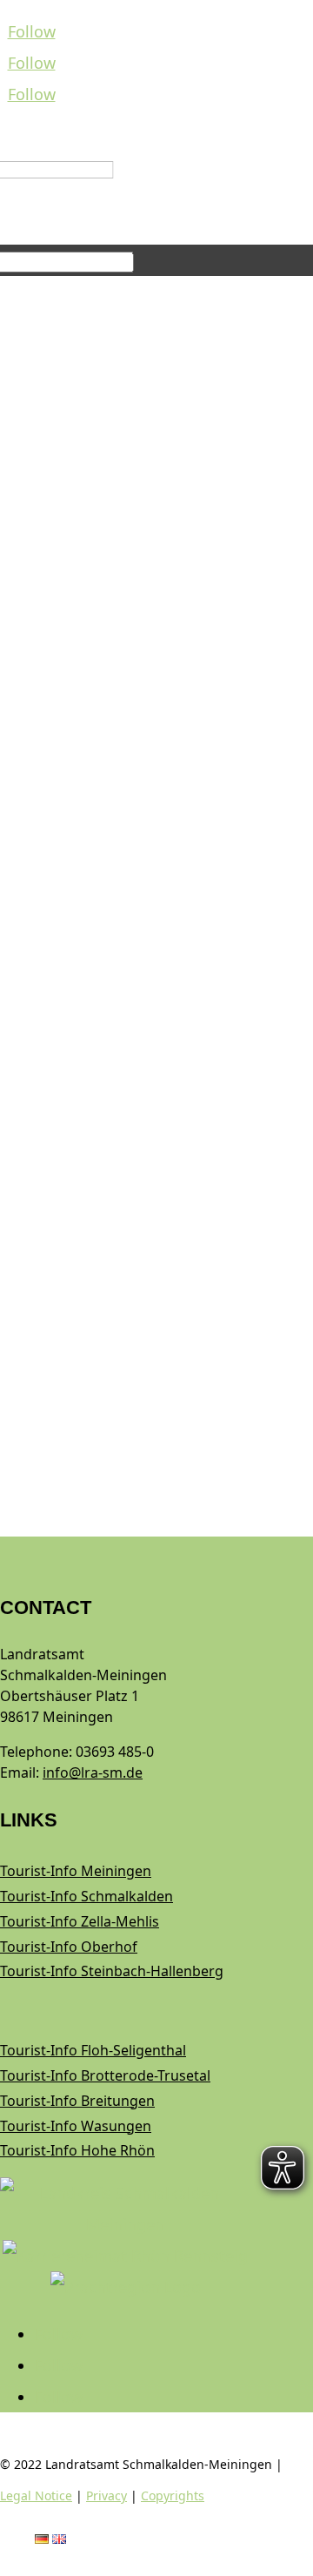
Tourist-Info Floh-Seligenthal (93, 2050)
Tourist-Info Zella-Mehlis (80, 1921)
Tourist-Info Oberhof (69, 1947)
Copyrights (173, 2495)
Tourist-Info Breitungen (77, 2101)
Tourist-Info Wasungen (76, 2126)
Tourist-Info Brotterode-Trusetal (105, 2075)
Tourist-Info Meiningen (76, 1871)
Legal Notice (36, 2495)
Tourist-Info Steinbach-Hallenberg (112, 1971)
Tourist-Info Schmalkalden (87, 1896)
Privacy (107, 2495)
